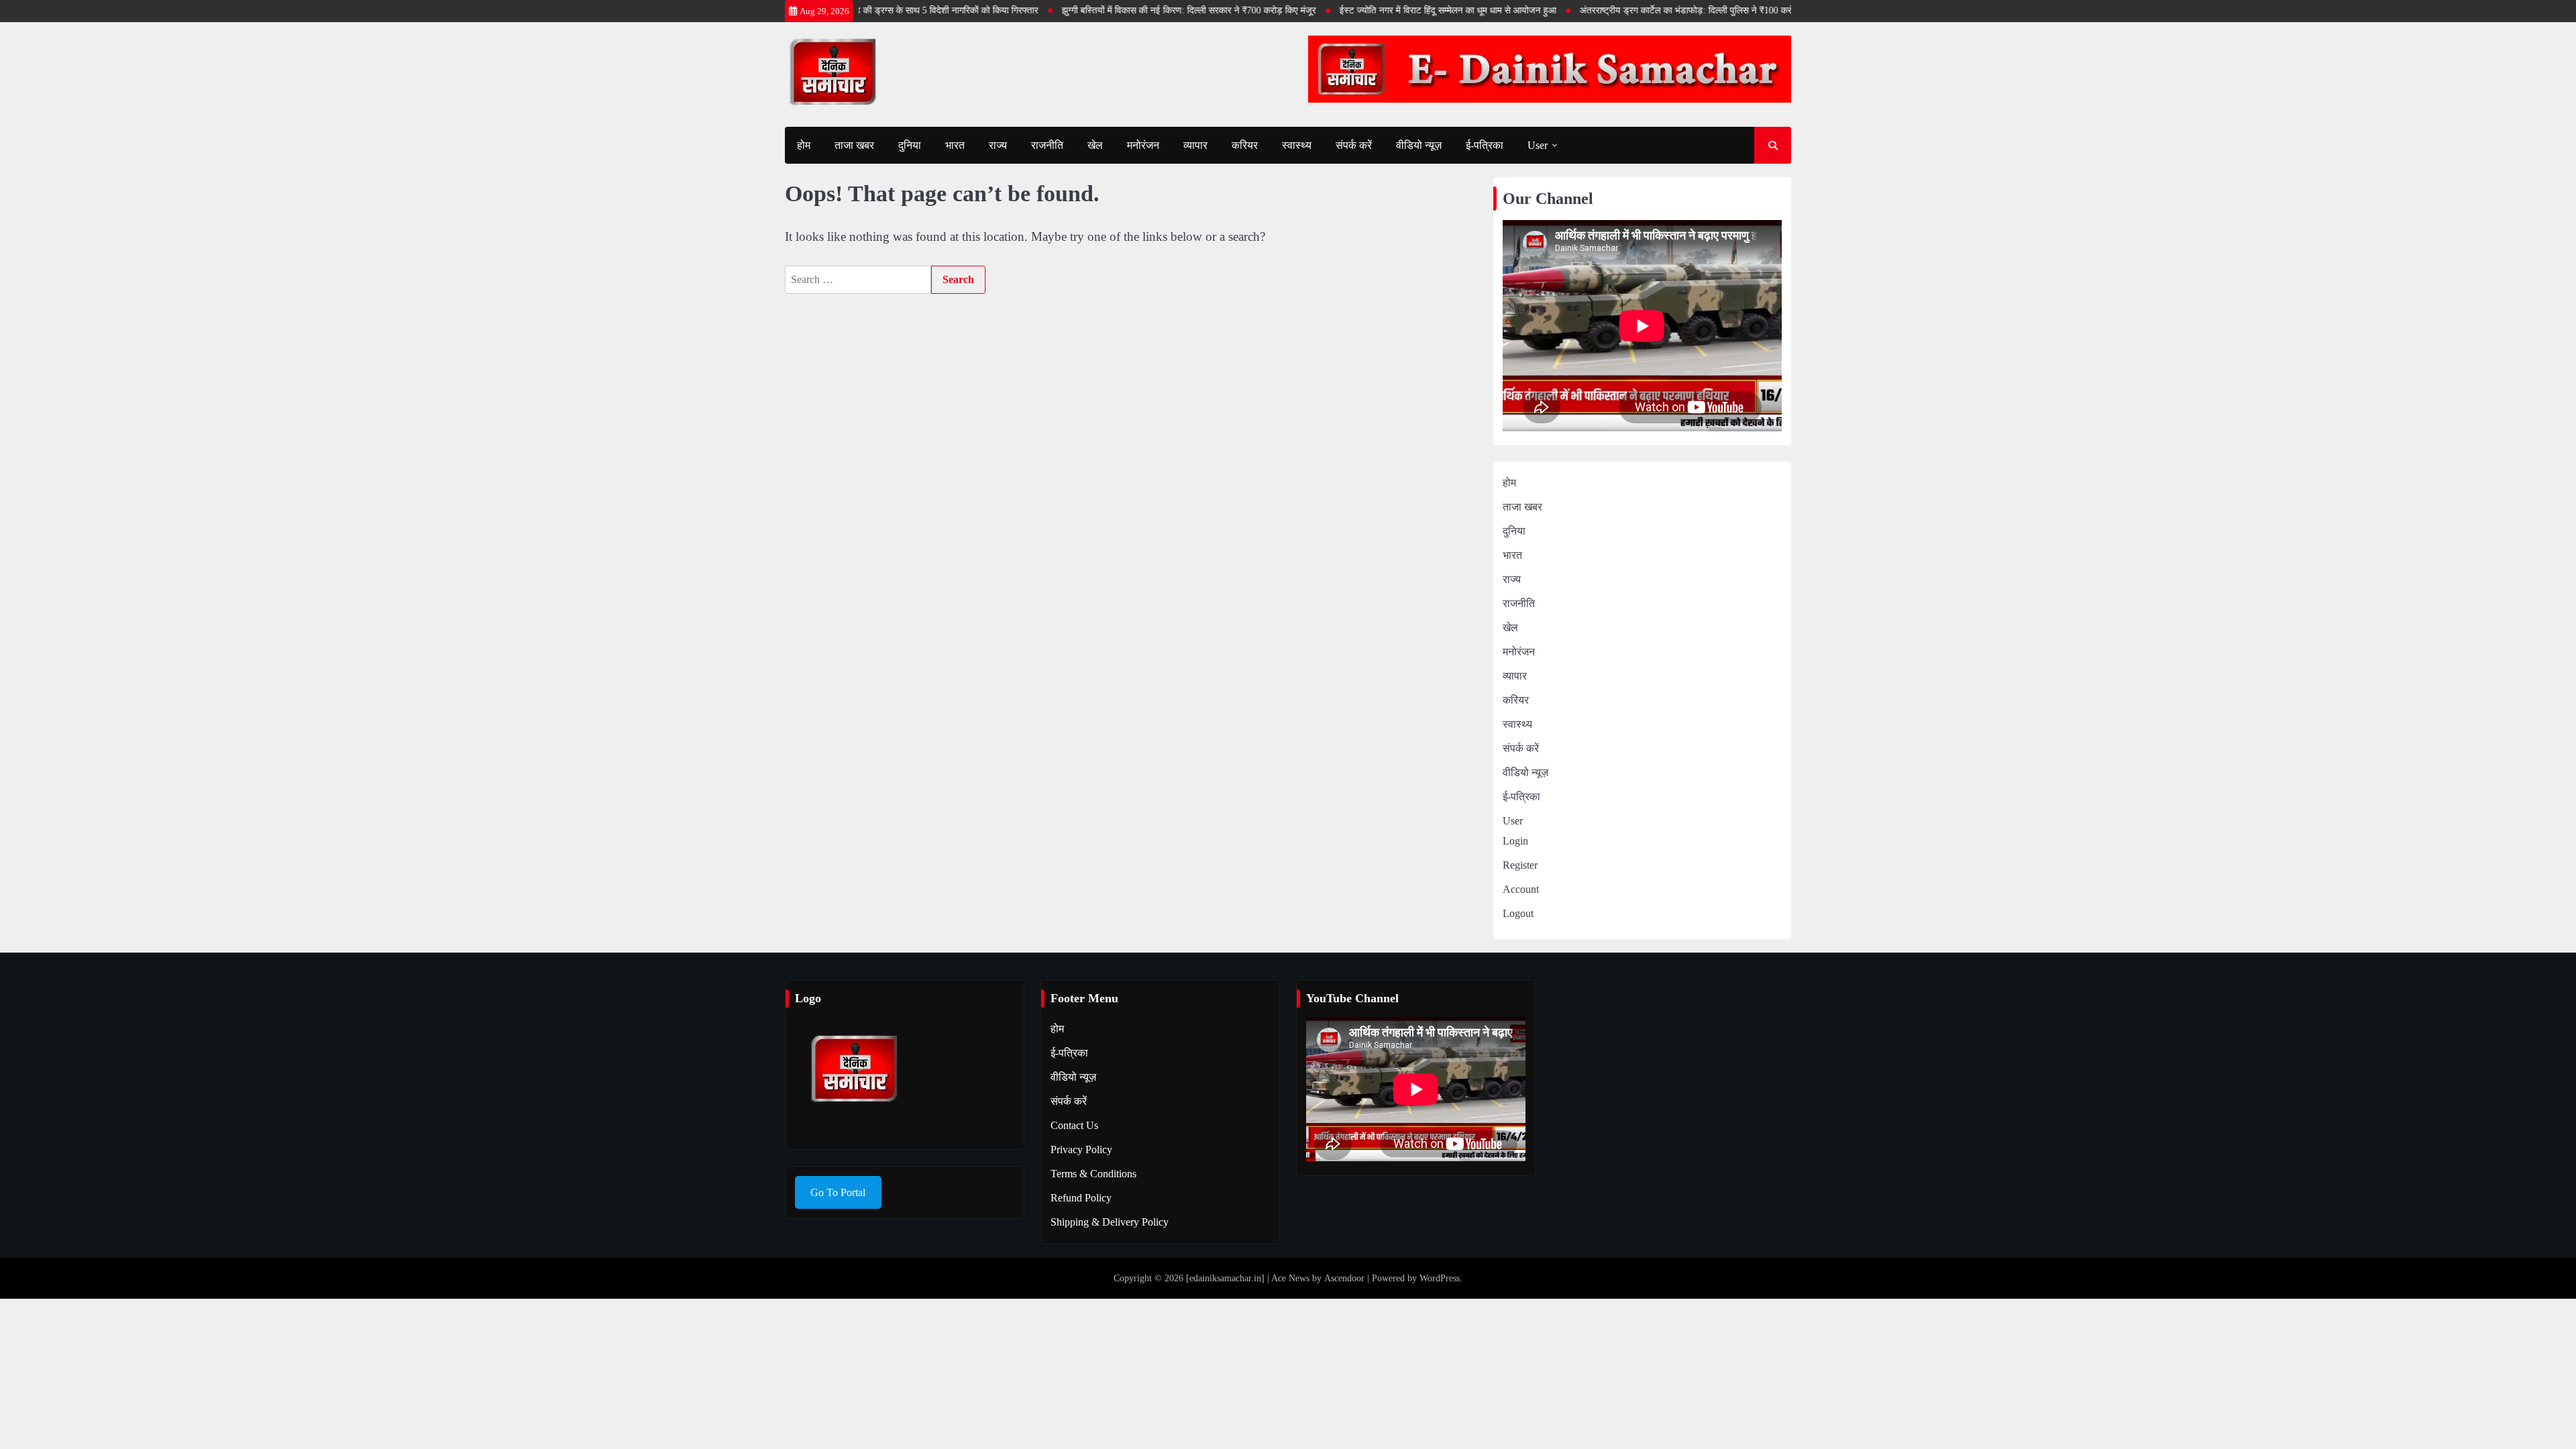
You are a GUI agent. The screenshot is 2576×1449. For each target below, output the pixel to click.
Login (1515, 841)
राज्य (998, 145)
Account (1521, 889)
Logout (1518, 913)
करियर (1245, 145)
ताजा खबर (854, 145)
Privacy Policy (1081, 1149)
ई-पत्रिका (1485, 145)
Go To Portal (838, 1192)
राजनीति (1047, 145)
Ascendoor (1344, 1278)
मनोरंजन (1143, 145)
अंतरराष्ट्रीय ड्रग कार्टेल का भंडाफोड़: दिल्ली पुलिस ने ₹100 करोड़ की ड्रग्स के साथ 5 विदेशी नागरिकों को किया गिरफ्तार (1741, 10)
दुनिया (910, 145)
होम (804, 145)
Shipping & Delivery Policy (1110, 1222)
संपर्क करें (1354, 145)
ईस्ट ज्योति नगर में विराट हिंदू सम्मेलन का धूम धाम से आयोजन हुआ (1410, 10)
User (1538, 145)
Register (1520, 865)
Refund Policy (1081, 1198)
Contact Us (1074, 1125)
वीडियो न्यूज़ (1419, 145)
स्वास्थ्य (1297, 145)
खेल (1095, 145)
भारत (955, 145)
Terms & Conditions (1093, 1174)
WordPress (1440, 1278)
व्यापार (1195, 145)
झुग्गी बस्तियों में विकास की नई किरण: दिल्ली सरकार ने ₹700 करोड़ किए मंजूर (1151, 10)
